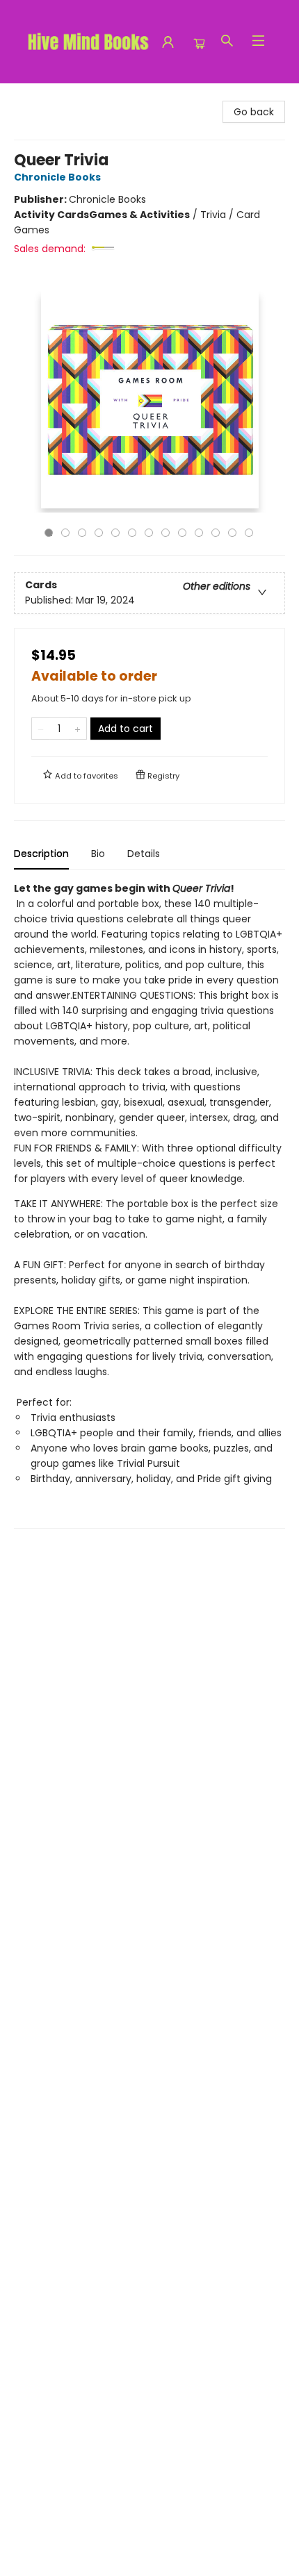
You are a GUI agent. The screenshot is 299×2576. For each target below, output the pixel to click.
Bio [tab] (98, 854)
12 (232, 533)
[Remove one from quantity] (41, 729)
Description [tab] (41, 854)
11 (216, 533)
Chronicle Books (57, 177)
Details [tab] (144, 854)
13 (249, 533)
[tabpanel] (149, 1205)
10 (199, 533)
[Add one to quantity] (78, 729)
